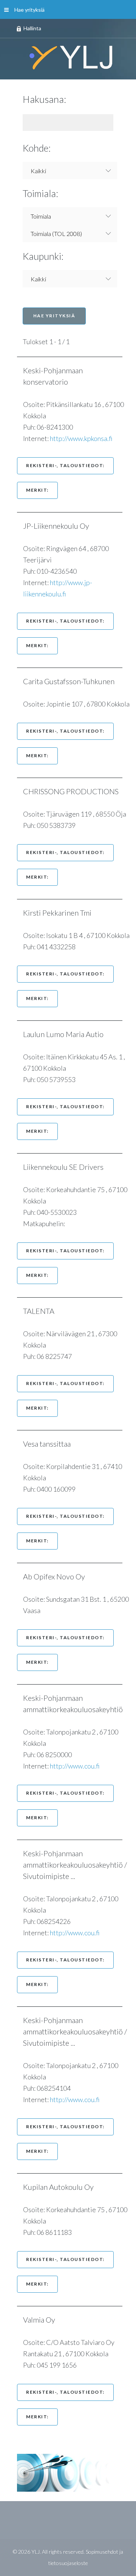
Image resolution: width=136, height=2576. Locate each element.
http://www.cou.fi (75, 1766)
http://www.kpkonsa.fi (81, 438)
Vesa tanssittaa (51, 1444)
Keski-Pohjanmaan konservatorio (53, 376)
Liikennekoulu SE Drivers (67, 1167)
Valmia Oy (43, 2320)
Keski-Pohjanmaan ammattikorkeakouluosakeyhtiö (77, 1703)
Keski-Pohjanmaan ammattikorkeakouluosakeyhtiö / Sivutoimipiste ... (75, 1865)
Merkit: (37, 490)
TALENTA (42, 1311)
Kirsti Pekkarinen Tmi (61, 913)
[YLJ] (68, 57)
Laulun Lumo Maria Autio (67, 1034)
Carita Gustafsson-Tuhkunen (73, 681)
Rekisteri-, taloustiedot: (65, 465)
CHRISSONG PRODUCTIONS (75, 791)
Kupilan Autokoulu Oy (62, 2187)
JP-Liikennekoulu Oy (60, 526)
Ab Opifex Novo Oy (58, 1576)
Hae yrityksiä (29, 10)
